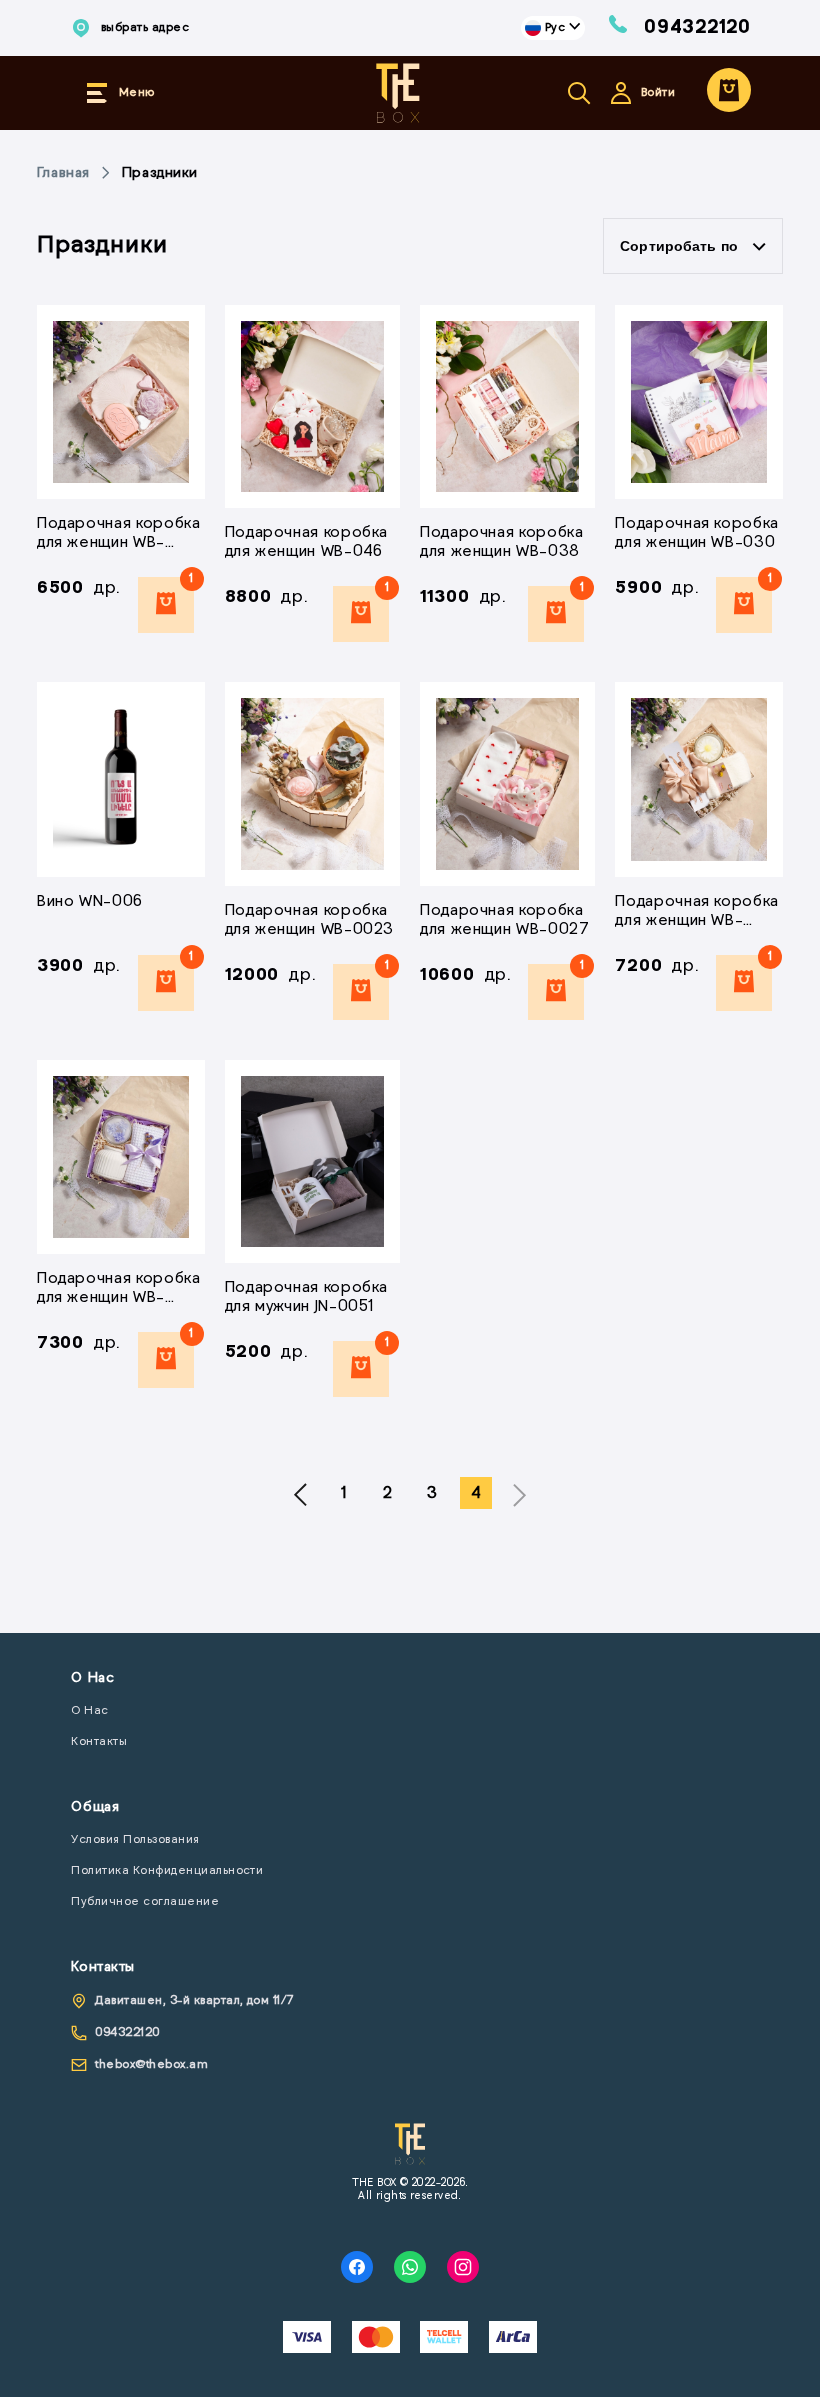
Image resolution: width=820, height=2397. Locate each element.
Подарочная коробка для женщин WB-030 (697, 533)
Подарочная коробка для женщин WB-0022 (119, 534)
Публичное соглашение (145, 1902)
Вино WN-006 (90, 902)
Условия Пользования (135, 1840)
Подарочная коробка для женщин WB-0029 (119, 1289)
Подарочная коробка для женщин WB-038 (502, 542)
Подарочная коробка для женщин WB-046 (307, 542)
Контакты (99, 1742)
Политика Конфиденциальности (167, 1871)
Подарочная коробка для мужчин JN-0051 (307, 1297)
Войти (658, 93)
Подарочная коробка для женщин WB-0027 (505, 920)
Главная (63, 174)
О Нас (89, 1711)
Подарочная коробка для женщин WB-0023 (310, 920)
